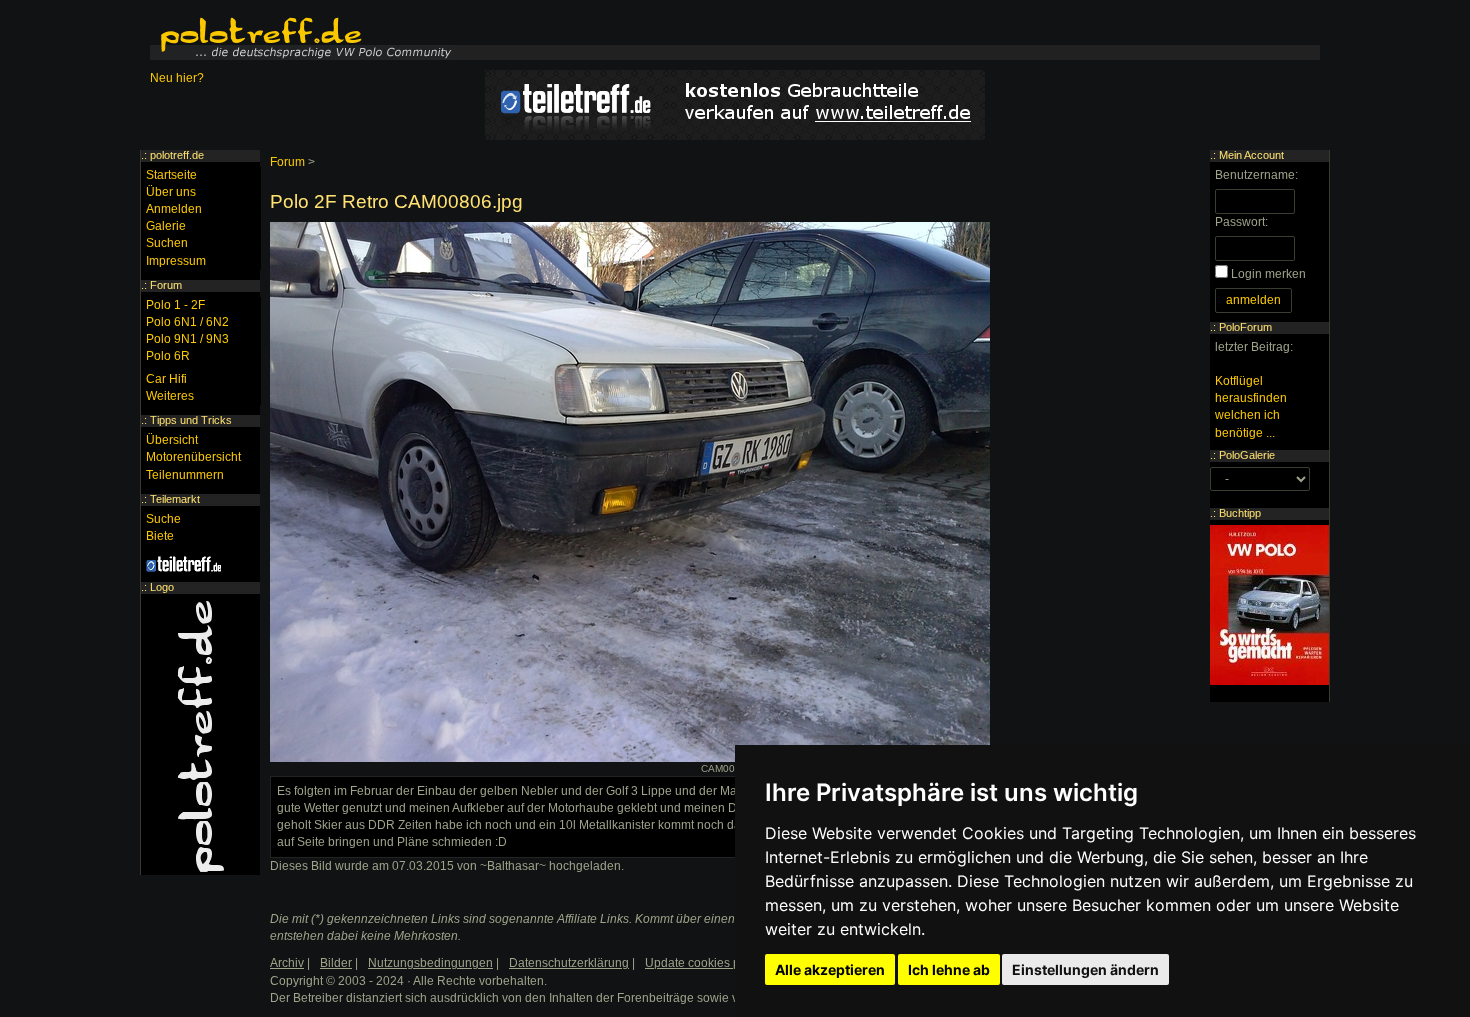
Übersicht (172, 440)
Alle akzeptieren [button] (830, 969)
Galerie (166, 226)
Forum (287, 162)
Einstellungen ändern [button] (1085, 969)
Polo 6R (168, 356)
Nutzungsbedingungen (430, 963)
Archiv (287, 963)
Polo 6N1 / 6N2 (187, 322)
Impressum (176, 261)
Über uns (171, 192)
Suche (163, 519)
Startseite (171, 175)
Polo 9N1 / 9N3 (187, 339)
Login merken (1268, 274)
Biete (160, 536)
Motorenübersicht (193, 457)
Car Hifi (166, 379)
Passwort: (1241, 222)
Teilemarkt (175, 499)
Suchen (167, 243)
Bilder (336, 963)
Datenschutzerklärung (569, 963)
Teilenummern (185, 475)
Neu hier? (177, 78)
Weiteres (170, 396)
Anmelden (174, 209)
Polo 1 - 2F (175, 305)
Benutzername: (1256, 175)
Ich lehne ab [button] (949, 969)
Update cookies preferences (721, 963)
